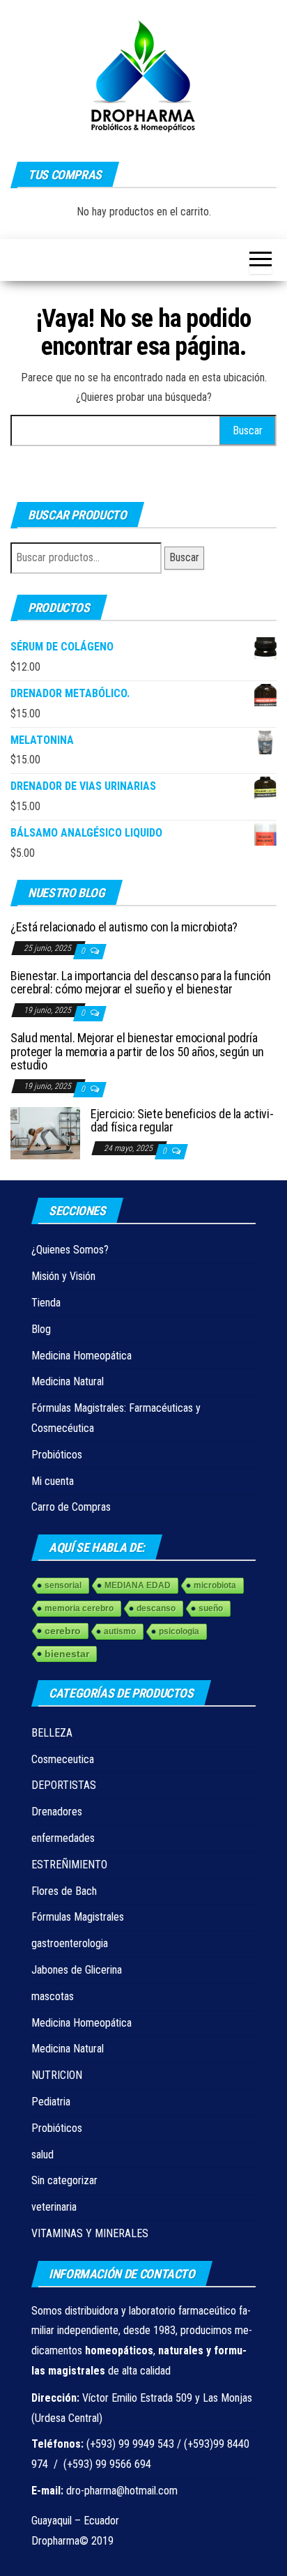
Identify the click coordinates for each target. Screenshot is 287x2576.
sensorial (63, 1585)
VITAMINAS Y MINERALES (90, 2233)
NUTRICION (57, 2075)
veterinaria (54, 2207)
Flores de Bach (64, 1891)
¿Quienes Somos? (70, 1250)
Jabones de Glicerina (77, 1970)
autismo (120, 1631)
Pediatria (51, 2102)
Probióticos (57, 1455)
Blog (41, 1329)
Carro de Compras (71, 1507)
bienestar (67, 1654)
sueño (211, 1608)
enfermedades (63, 1838)
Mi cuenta (53, 1481)
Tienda (46, 1303)
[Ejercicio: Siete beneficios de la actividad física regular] (45, 1132)
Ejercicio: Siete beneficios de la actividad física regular (182, 1121)
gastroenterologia (70, 1943)
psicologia (179, 1631)
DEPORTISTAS (64, 1785)
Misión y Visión (63, 1276)
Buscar (184, 557)
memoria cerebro (79, 1608)
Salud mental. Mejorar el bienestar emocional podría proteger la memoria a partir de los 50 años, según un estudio (137, 1052)
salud (42, 2155)
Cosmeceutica (63, 1759)
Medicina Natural (68, 1381)
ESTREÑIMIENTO (69, 1865)
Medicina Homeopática (82, 1356)
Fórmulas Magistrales (78, 1917)
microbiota (215, 1585)
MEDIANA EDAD (138, 1585)
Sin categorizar (64, 2180)
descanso (156, 1608)
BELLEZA (52, 1733)
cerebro (63, 1631)
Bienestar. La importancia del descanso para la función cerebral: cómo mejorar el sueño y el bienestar (141, 983)
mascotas (53, 1996)
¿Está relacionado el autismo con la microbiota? (124, 927)
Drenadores (57, 1812)
